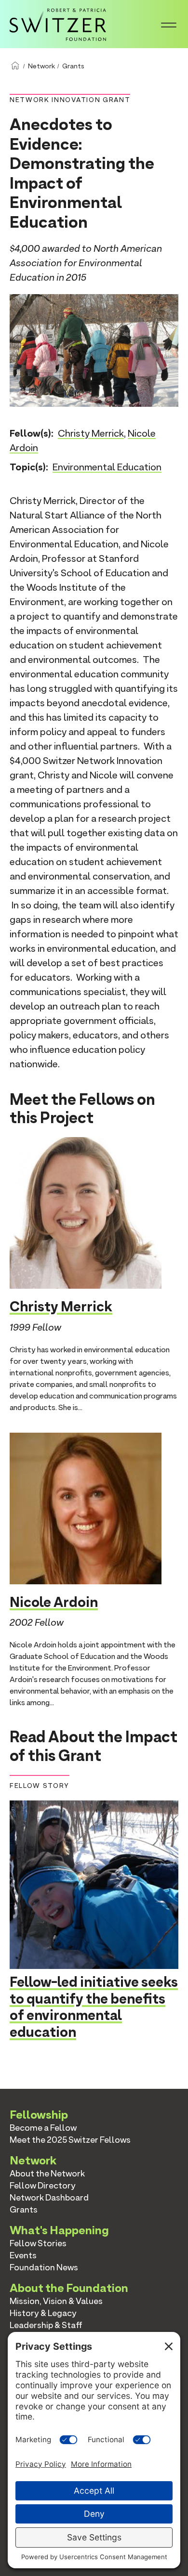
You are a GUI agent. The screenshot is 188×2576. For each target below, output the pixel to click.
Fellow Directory (43, 2185)
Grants (73, 66)
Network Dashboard (49, 2197)
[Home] (58, 23)
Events (23, 2255)
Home (15, 66)
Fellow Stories (38, 2243)
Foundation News (44, 2267)
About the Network (47, 2173)
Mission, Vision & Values (56, 2301)
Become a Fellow (43, 2128)
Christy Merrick (91, 433)
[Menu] (169, 24)
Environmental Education (107, 467)
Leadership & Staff (46, 2325)
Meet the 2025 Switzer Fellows (70, 2140)
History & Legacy (43, 2313)
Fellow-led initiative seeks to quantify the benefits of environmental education (94, 2007)
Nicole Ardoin (54, 1602)
